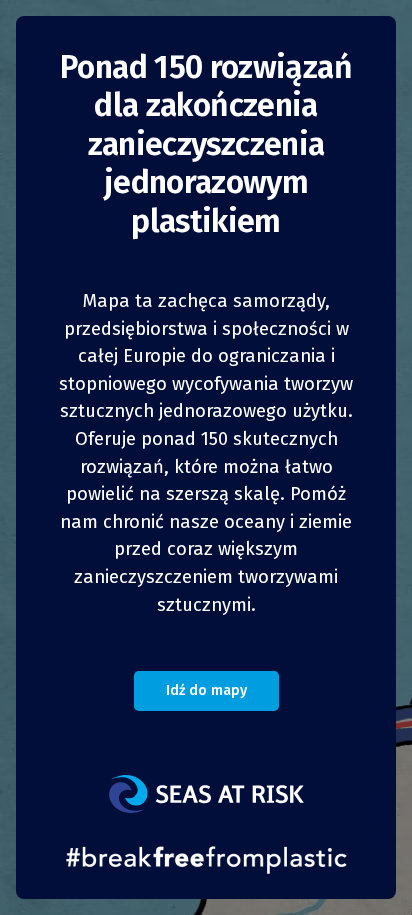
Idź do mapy (206, 690)
